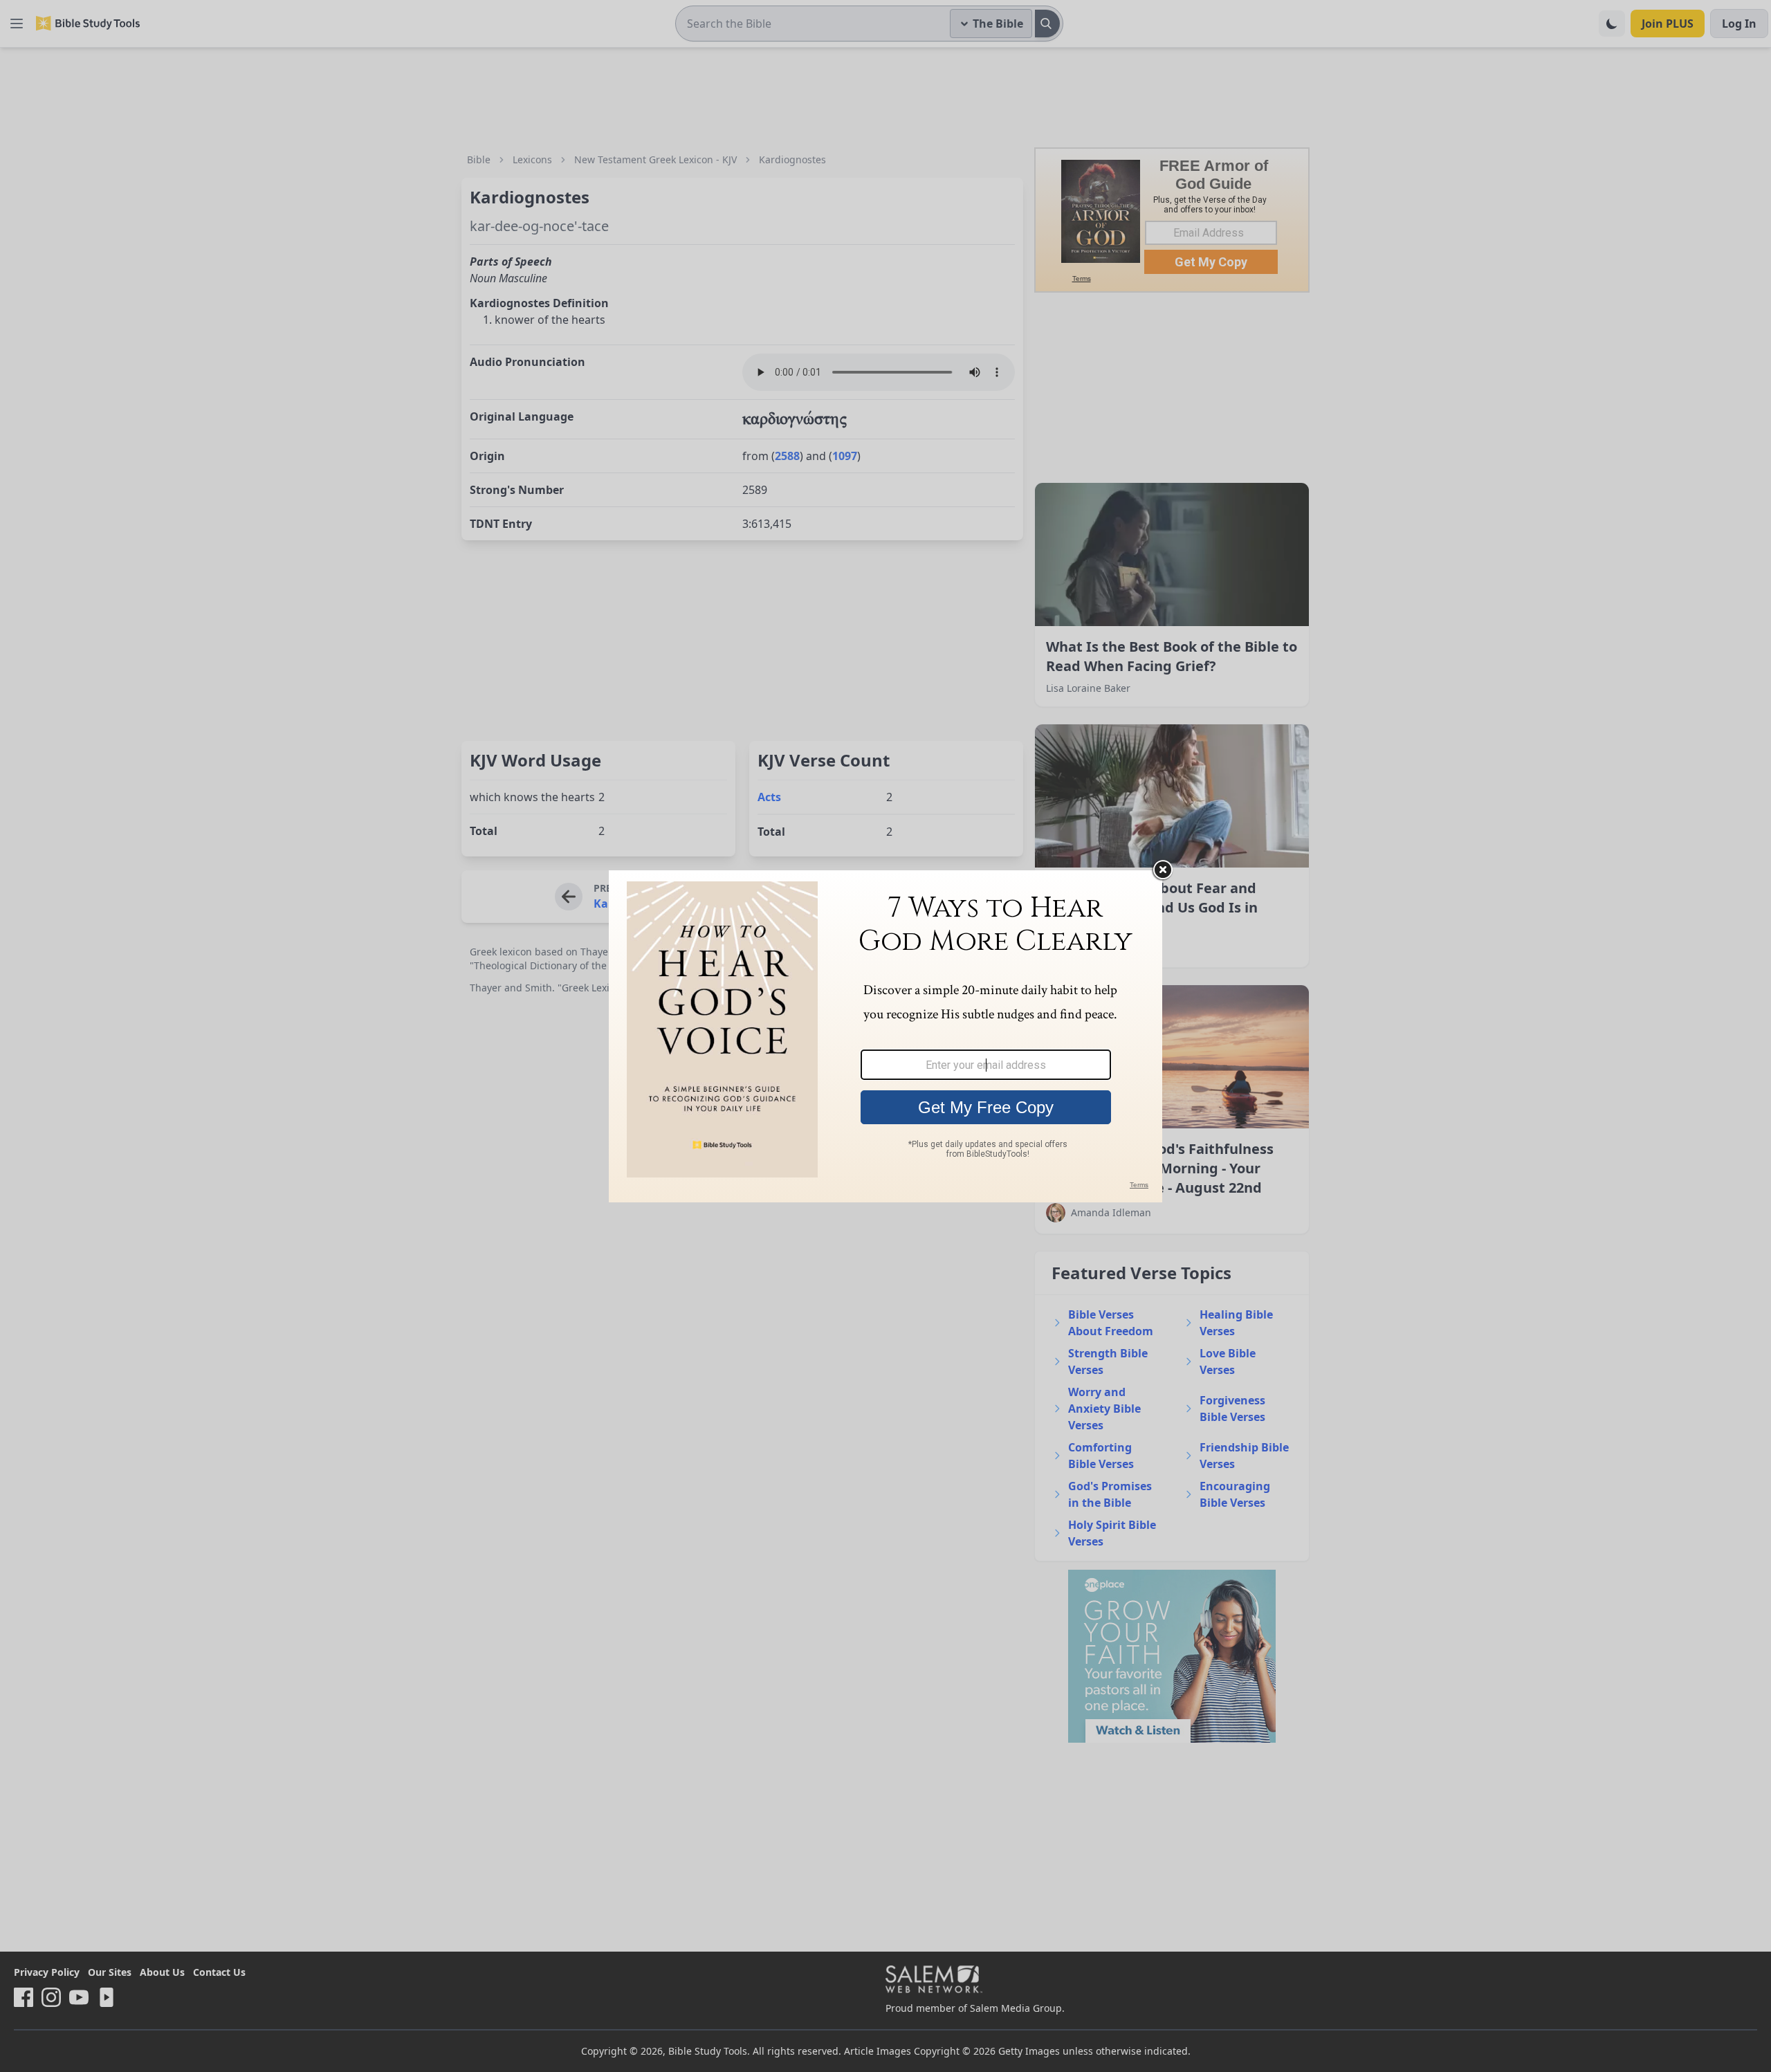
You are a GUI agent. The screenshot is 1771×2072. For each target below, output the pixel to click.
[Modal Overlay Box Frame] (885, 1036)
